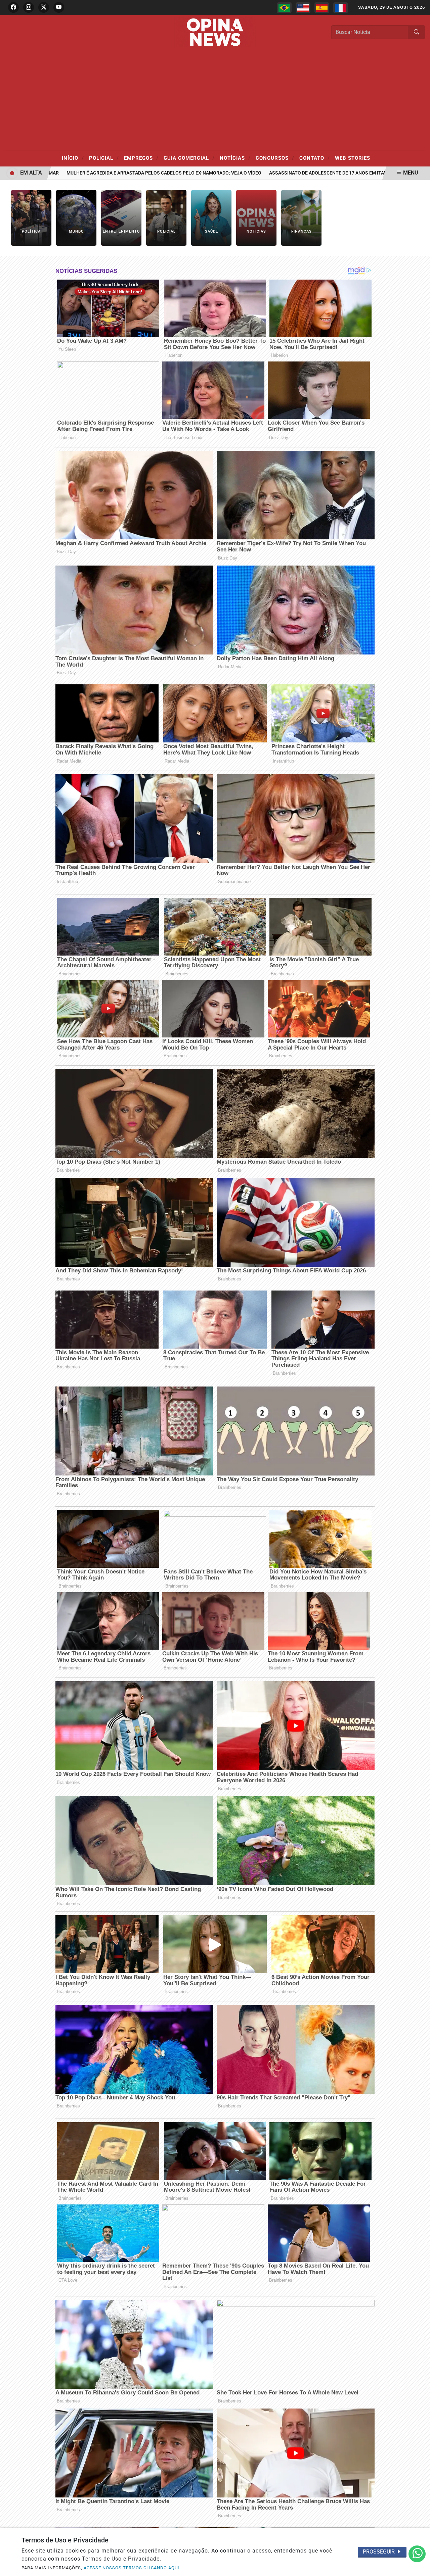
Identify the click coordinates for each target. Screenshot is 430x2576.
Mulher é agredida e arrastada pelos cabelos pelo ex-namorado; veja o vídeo (120, 173)
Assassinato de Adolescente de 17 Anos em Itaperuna (292, 173)
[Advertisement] (215, 100)
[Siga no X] (44, 7)
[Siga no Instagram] (29, 7)
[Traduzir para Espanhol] (322, 8)
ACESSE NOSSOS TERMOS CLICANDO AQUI (132, 2568)
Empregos (141, 158)
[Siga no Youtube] (59, 7)
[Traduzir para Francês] (341, 8)
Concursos (275, 158)
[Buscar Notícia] (417, 32)
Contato (315, 158)
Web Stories (353, 158)
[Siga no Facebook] (13, 7)
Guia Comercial (189, 158)
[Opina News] (215, 32)
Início (73, 158)
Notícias (235, 158)
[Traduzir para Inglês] (303, 8)
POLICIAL (104, 158)
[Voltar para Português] (284, 8)
